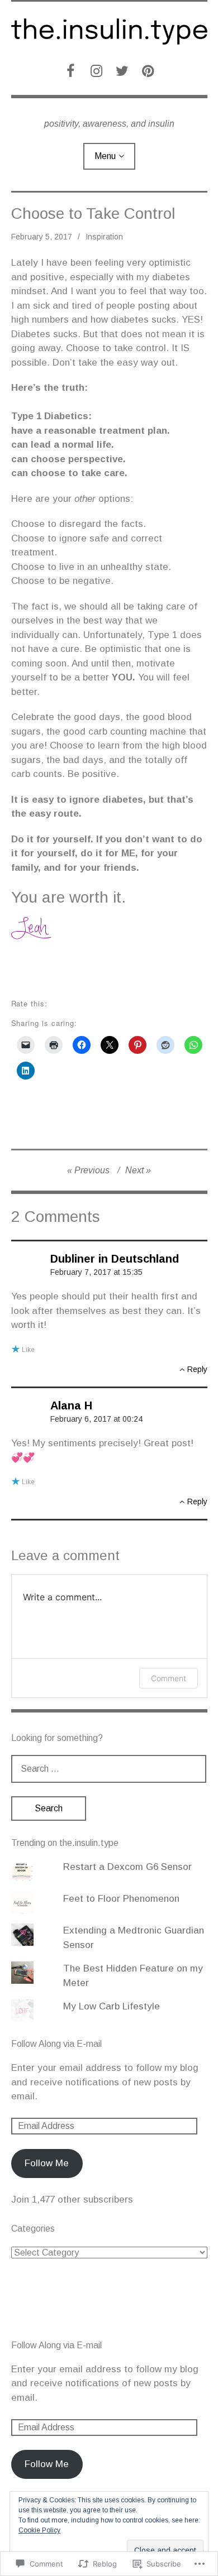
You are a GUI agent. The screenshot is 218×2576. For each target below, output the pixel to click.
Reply (197, 1369)
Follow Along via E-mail (56, 2044)
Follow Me (47, 2163)
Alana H (71, 1405)
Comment (169, 1678)
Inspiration (104, 237)
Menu (105, 156)
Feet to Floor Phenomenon (121, 1899)
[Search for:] (109, 1769)
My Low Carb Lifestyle (112, 2006)
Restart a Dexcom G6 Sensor (127, 1867)
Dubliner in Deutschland (115, 1259)
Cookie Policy (39, 2530)
